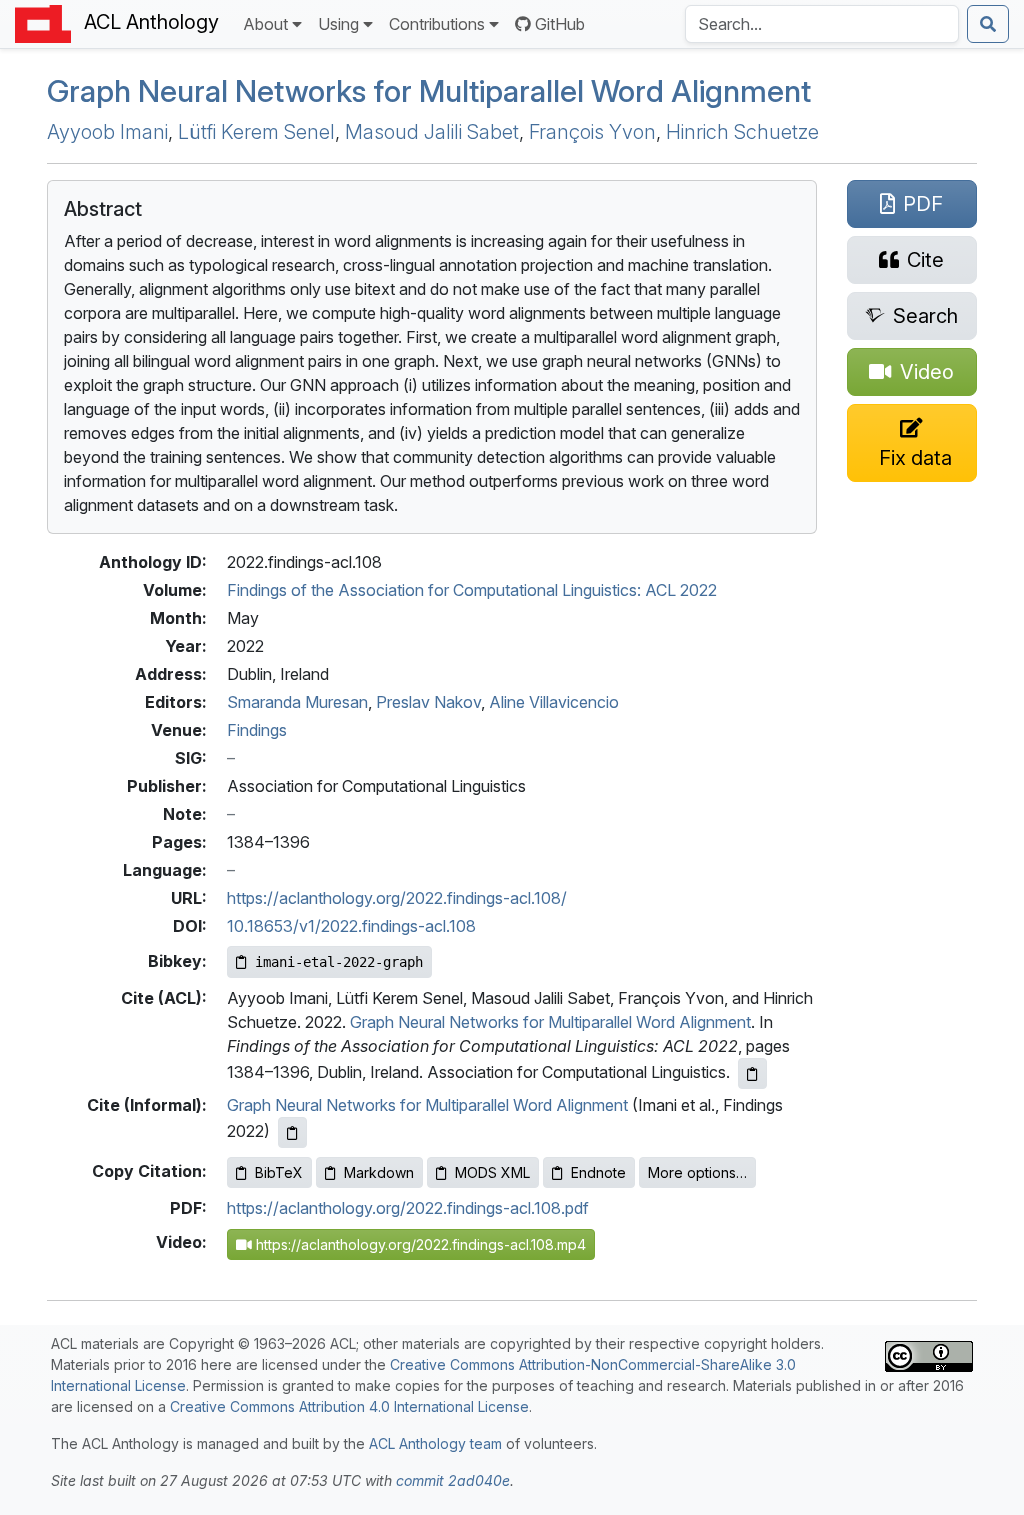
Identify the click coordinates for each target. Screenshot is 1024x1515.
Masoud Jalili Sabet (432, 132)
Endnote (598, 1172)
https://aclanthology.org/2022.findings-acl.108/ (397, 898)
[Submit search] (988, 24)
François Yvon (592, 132)
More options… (697, 1172)
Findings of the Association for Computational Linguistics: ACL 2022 (472, 590)
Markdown (379, 1172)
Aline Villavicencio (554, 702)
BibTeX (279, 1172)
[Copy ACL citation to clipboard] (752, 1073)
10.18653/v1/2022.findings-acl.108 (351, 926)
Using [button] (338, 24)
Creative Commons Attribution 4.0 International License (349, 1406)
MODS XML (492, 1172)
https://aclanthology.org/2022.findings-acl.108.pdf (408, 1208)
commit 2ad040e (453, 1480)
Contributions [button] (437, 24)
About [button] (265, 24)
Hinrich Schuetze (742, 132)
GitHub (560, 24)
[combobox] (822, 24)
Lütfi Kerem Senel (256, 132)
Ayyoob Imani (107, 132)
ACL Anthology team (435, 1443)
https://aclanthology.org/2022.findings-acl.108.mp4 (419, 1244)
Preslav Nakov (428, 702)
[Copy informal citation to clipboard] (292, 1132)
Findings (257, 730)
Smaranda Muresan (297, 702)
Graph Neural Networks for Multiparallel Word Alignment (429, 91)
